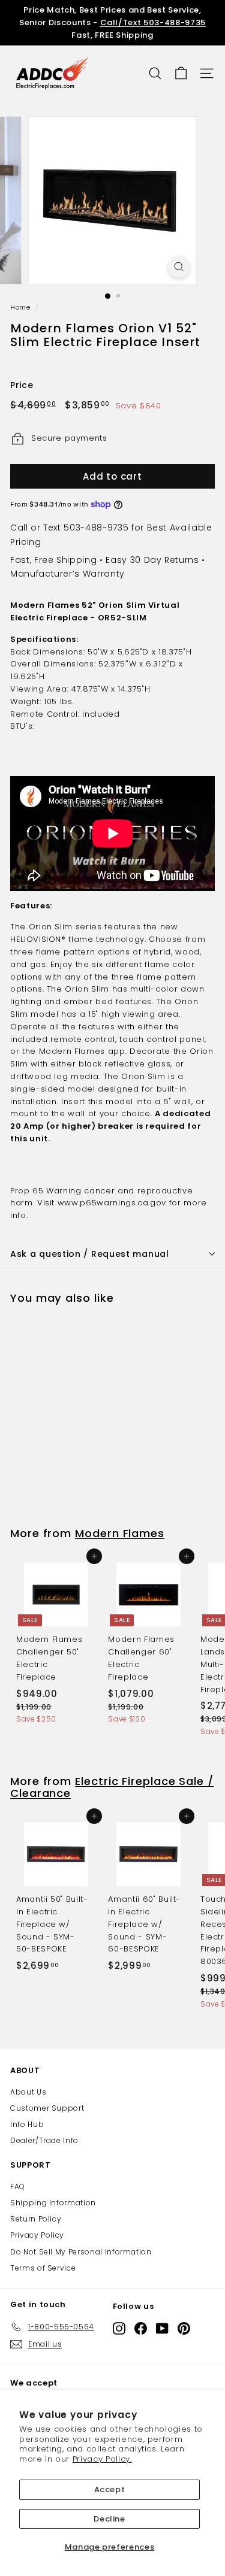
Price (22, 385)
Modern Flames (120, 1533)
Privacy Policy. (102, 2459)
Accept (110, 2489)
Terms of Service (43, 2268)
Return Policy (36, 2219)
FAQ (18, 2186)
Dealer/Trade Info (44, 2140)
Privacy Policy (37, 2235)
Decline (109, 2519)
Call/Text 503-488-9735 (153, 22)
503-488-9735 (96, 528)
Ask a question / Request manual (90, 1254)
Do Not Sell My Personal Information (81, 2252)
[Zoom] (179, 267)
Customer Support (47, 2108)
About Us (28, 2092)
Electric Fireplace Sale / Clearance (112, 1787)
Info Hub (27, 2124)
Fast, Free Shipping (53, 560)
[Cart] (181, 73)
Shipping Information (53, 2203)
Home (20, 307)
